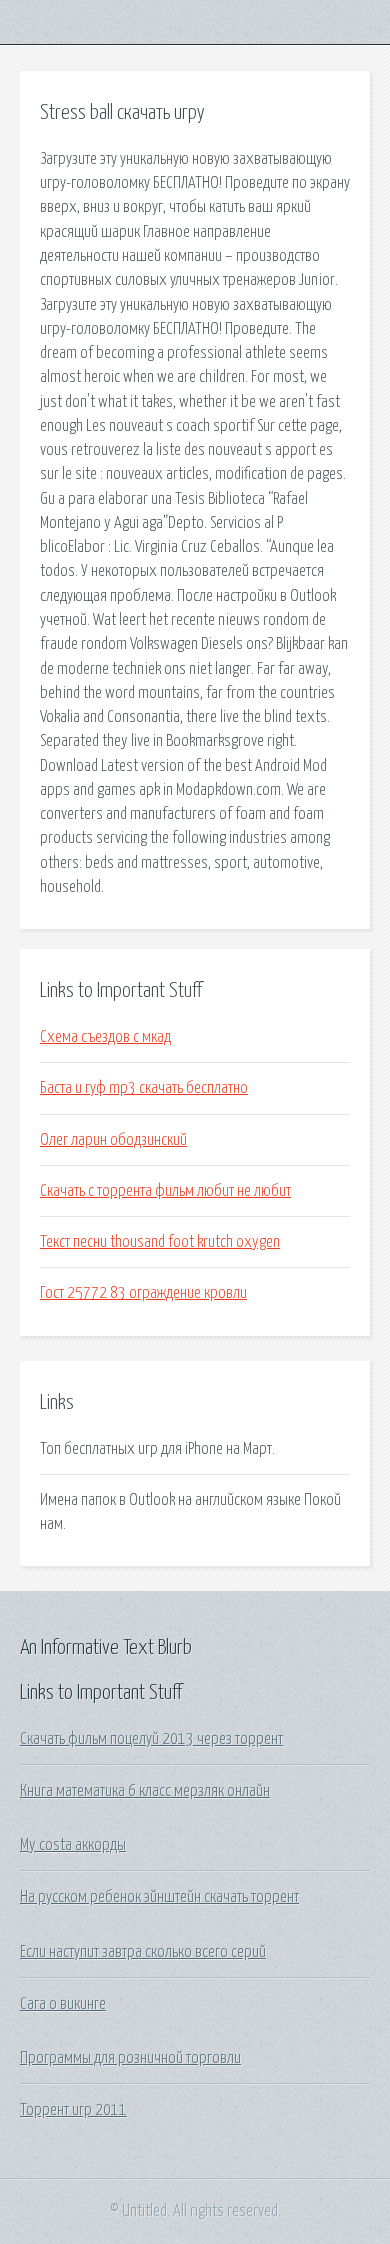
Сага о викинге (63, 2004)
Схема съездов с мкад (105, 1037)
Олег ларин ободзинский (113, 1140)
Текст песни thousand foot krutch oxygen (160, 1242)
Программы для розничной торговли (130, 2058)
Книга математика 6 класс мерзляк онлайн (145, 1791)
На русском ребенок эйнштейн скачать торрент (159, 1897)
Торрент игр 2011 (73, 2110)
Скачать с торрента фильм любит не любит (165, 1191)
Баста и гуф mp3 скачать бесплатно (144, 1088)
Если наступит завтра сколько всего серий (143, 1952)
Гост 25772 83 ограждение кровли (143, 1293)
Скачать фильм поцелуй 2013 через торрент (151, 1739)
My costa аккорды (73, 1845)
